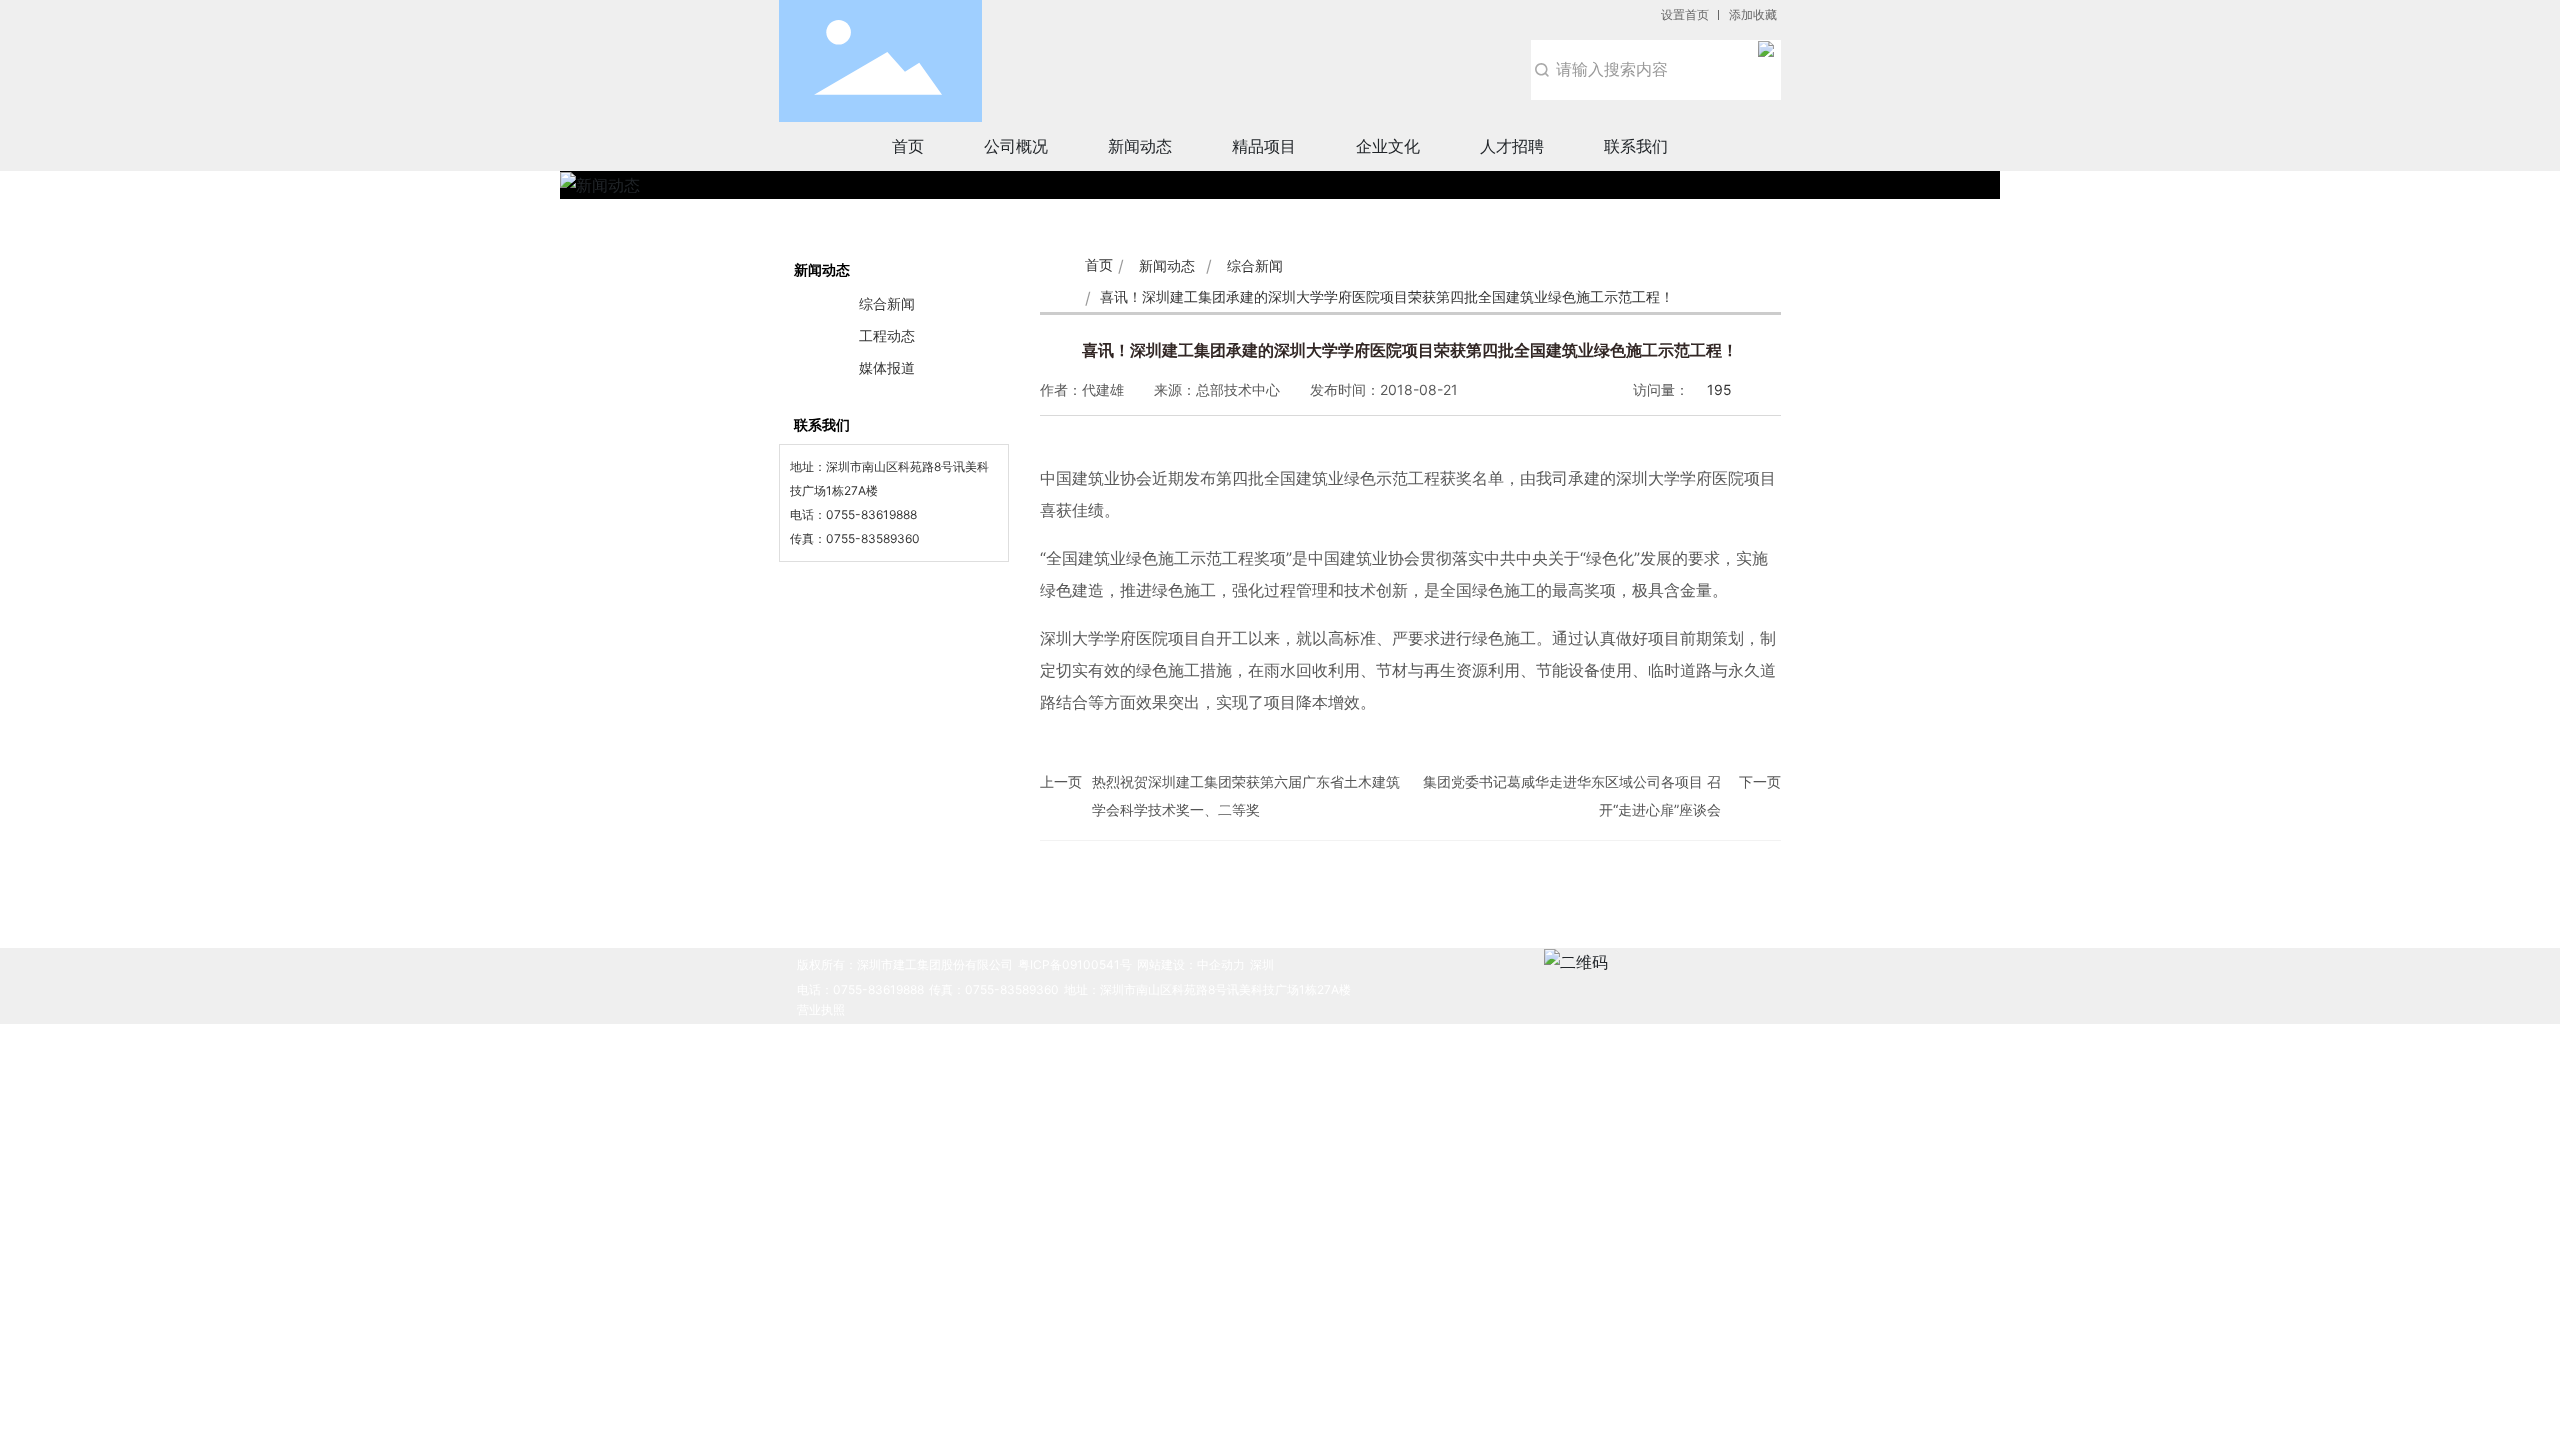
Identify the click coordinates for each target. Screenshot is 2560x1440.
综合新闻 (1255, 265)
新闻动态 (1167, 265)
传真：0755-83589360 (994, 989)
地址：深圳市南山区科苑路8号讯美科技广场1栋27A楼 (1207, 989)
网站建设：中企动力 (1191, 964)
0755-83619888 (871, 514)
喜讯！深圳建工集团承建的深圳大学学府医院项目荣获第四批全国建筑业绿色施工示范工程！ (1410, 350)
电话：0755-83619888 (860, 989)
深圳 (1262, 964)
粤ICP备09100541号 (1075, 964)
